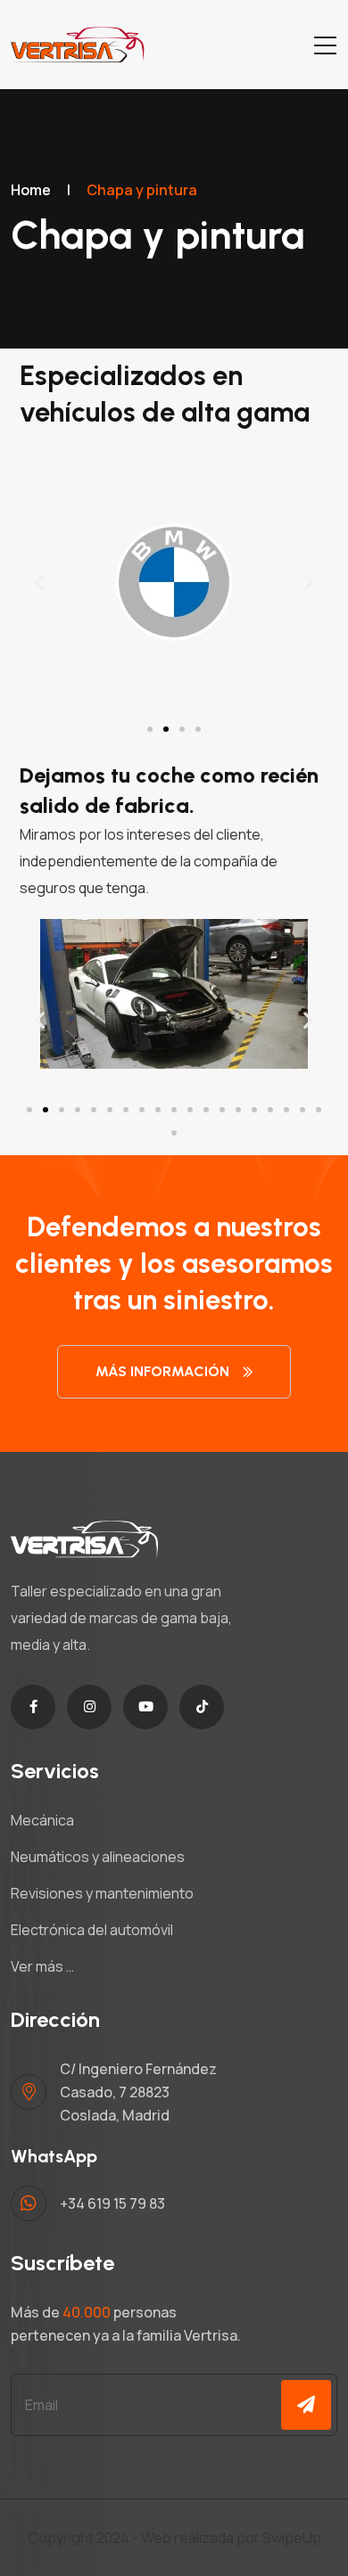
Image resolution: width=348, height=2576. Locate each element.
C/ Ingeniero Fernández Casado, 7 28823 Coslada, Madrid (138, 2092)
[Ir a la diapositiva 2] (166, 729)
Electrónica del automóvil (92, 1930)
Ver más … (42, 1966)
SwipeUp (292, 2538)
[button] (40, 582)
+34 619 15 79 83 (112, 2203)
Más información (162, 1371)
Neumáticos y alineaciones (98, 1857)
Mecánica (42, 1820)
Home (31, 190)
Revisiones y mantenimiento (102, 1893)
